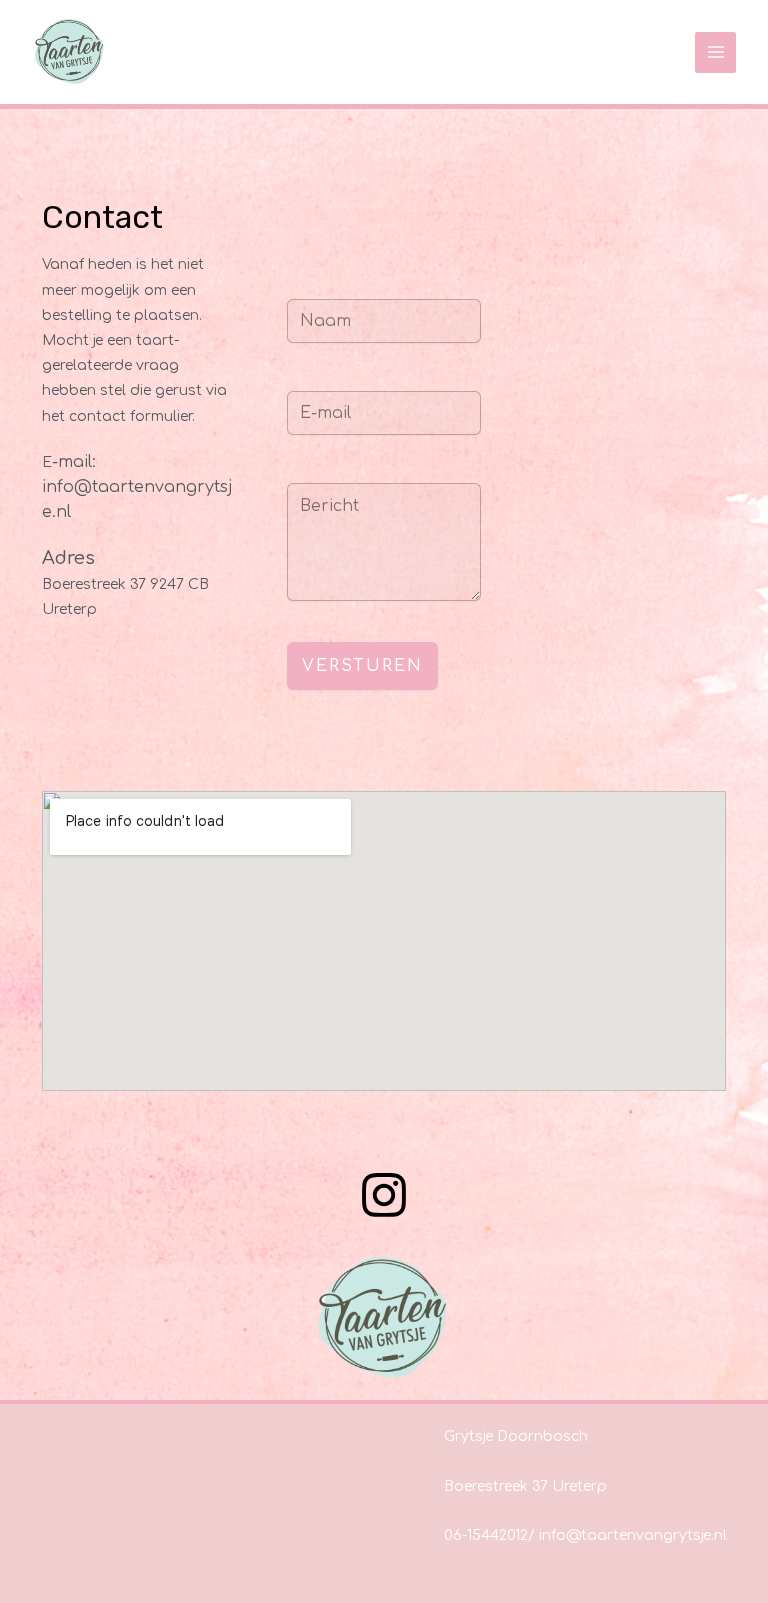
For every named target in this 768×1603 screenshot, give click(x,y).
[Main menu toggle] (715, 52)
